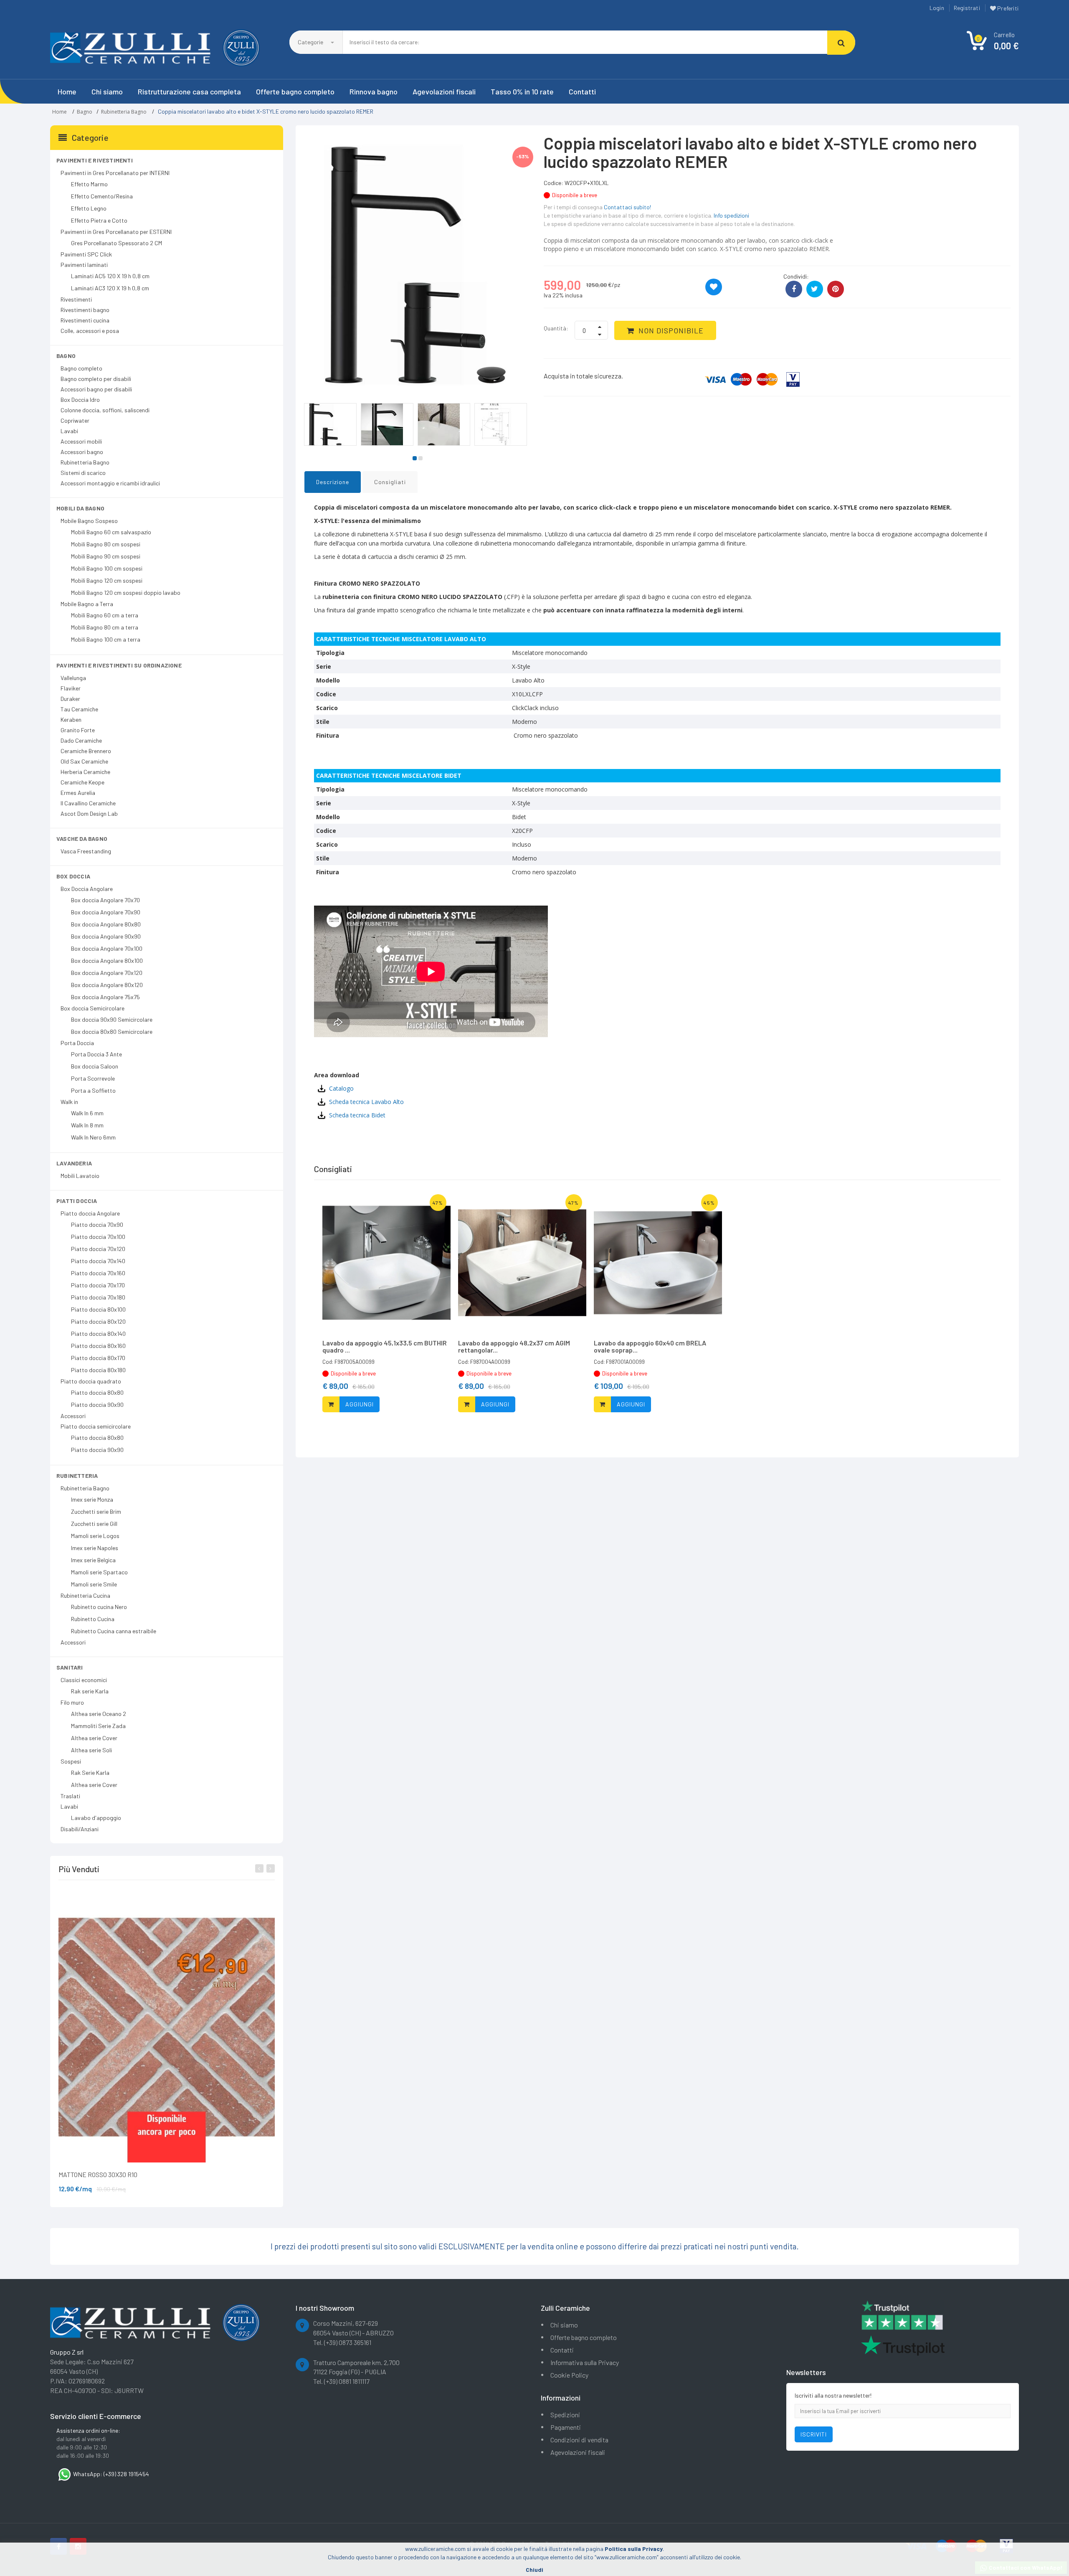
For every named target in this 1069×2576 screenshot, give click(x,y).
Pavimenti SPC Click (86, 254)
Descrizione (333, 482)
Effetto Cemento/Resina (102, 196)
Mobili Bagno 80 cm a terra (105, 627)
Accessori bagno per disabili (96, 389)
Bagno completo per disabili (96, 379)
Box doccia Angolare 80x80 (106, 924)
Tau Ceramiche (79, 709)
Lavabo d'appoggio (96, 1818)
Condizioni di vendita (579, 2440)
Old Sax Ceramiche (84, 761)
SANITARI (70, 1667)
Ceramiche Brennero (86, 751)
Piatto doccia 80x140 (98, 1334)
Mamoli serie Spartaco (99, 1572)
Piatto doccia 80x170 (98, 1358)
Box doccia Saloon (95, 1066)
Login (937, 8)
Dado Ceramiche (81, 740)
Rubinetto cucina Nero (99, 1607)
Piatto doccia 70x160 (98, 1273)
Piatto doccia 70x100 (98, 1237)
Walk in (69, 1102)
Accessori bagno (82, 452)
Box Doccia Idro (80, 400)
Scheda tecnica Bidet (357, 1115)
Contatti (582, 91)
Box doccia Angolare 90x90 (106, 936)
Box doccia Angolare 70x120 (107, 973)
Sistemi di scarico (83, 473)
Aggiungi (360, 1404)
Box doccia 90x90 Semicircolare (112, 1019)
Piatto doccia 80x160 (98, 1346)
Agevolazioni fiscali (444, 91)
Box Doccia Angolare (87, 889)
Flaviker (71, 688)
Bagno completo (81, 368)
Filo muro (72, 1702)
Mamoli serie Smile (94, 1584)
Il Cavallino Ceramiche (88, 803)
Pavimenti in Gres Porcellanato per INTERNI (115, 173)
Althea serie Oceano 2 (99, 1714)
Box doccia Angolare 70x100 (107, 948)
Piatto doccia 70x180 (98, 1297)
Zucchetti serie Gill (94, 1524)
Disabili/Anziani (80, 1829)
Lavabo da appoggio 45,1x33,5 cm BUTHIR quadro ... (385, 1346)
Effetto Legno (89, 208)
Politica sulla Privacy (634, 2549)
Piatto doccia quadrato (91, 1381)
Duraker (70, 699)
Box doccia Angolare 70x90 (106, 912)
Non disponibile (671, 330)
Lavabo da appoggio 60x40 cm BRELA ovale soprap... (650, 1346)
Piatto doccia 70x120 (98, 1249)
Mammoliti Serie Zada (98, 1726)
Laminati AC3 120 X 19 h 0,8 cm (110, 288)
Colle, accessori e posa (90, 331)
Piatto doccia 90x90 (97, 1405)
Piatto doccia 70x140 (98, 1261)
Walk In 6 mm (87, 1113)
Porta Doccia (77, 1043)
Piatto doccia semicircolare (96, 1426)
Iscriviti (814, 2434)
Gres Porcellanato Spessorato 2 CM (117, 243)
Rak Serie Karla (90, 1773)
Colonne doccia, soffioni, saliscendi (105, 410)
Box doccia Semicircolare (92, 1008)
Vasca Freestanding (86, 851)
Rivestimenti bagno (85, 310)
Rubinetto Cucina (93, 1619)
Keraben (71, 720)
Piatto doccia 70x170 (98, 1285)
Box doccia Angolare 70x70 (105, 900)
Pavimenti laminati (84, 265)
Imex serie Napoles (95, 1548)
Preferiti (1007, 8)
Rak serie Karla (90, 1691)
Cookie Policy (569, 2375)
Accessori (73, 1416)
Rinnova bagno (374, 91)
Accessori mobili (81, 441)
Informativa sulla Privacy (585, 2362)
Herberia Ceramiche (85, 772)
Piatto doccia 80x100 (98, 1309)
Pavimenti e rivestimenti (95, 160)
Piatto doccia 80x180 (98, 1370)
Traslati (70, 1796)
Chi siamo (107, 91)
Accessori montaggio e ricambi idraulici (110, 483)
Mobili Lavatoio (80, 1176)
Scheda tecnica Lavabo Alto (366, 1102)
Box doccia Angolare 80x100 (107, 961)
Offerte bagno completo (295, 91)
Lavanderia (74, 1163)
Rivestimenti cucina (85, 320)
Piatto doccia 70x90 (97, 1225)
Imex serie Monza (92, 1499)
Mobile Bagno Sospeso (89, 521)
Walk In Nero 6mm (93, 1137)
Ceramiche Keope (82, 782)
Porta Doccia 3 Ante (96, 1054)
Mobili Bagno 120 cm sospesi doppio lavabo (126, 593)
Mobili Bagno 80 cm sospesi (106, 544)
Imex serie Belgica (93, 1560)
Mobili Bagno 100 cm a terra (106, 639)
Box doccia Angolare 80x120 (107, 985)
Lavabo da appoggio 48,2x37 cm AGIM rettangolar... (514, 1346)
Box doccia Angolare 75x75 (105, 997)
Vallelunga (73, 678)
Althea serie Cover (94, 1738)
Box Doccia (73, 876)
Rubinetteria (77, 1476)
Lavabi (69, 431)
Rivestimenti (76, 299)
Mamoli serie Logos (95, 1536)
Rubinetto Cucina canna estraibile (114, 1631)
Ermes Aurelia (78, 793)
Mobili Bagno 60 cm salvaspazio (111, 532)
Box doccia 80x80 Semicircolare (112, 1032)
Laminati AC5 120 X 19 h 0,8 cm (110, 276)
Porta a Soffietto (93, 1090)
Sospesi (71, 1761)
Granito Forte (78, 730)
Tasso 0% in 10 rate (522, 91)
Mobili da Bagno (80, 508)
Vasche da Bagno (82, 839)
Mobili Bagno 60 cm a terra (105, 615)
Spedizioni (565, 2415)
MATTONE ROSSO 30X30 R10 (98, 2174)
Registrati (967, 8)
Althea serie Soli (91, 1750)
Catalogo (341, 1088)
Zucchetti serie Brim (96, 1511)
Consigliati (390, 482)
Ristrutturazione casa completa (189, 91)
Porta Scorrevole (93, 1078)
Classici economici (84, 1680)
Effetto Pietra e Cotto (99, 220)
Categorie (311, 42)
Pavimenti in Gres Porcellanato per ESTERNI (116, 232)
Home (67, 91)
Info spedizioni (731, 215)
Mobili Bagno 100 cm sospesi (107, 568)
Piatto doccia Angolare (90, 1213)
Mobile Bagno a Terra (87, 604)
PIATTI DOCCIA (77, 1201)
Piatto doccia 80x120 (98, 1321)
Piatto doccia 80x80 (97, 1392)
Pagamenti (566, 2427)
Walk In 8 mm (87, 1125)
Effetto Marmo (89, 184)
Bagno (85, 112)
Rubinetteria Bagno (124, 112)
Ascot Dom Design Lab (89, 813)
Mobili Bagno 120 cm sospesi (107, 580)
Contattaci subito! (627, 207)
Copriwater (75, 420)
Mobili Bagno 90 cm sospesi (106, 556)
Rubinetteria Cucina (85, 1595)
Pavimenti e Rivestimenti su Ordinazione (119, 665)
